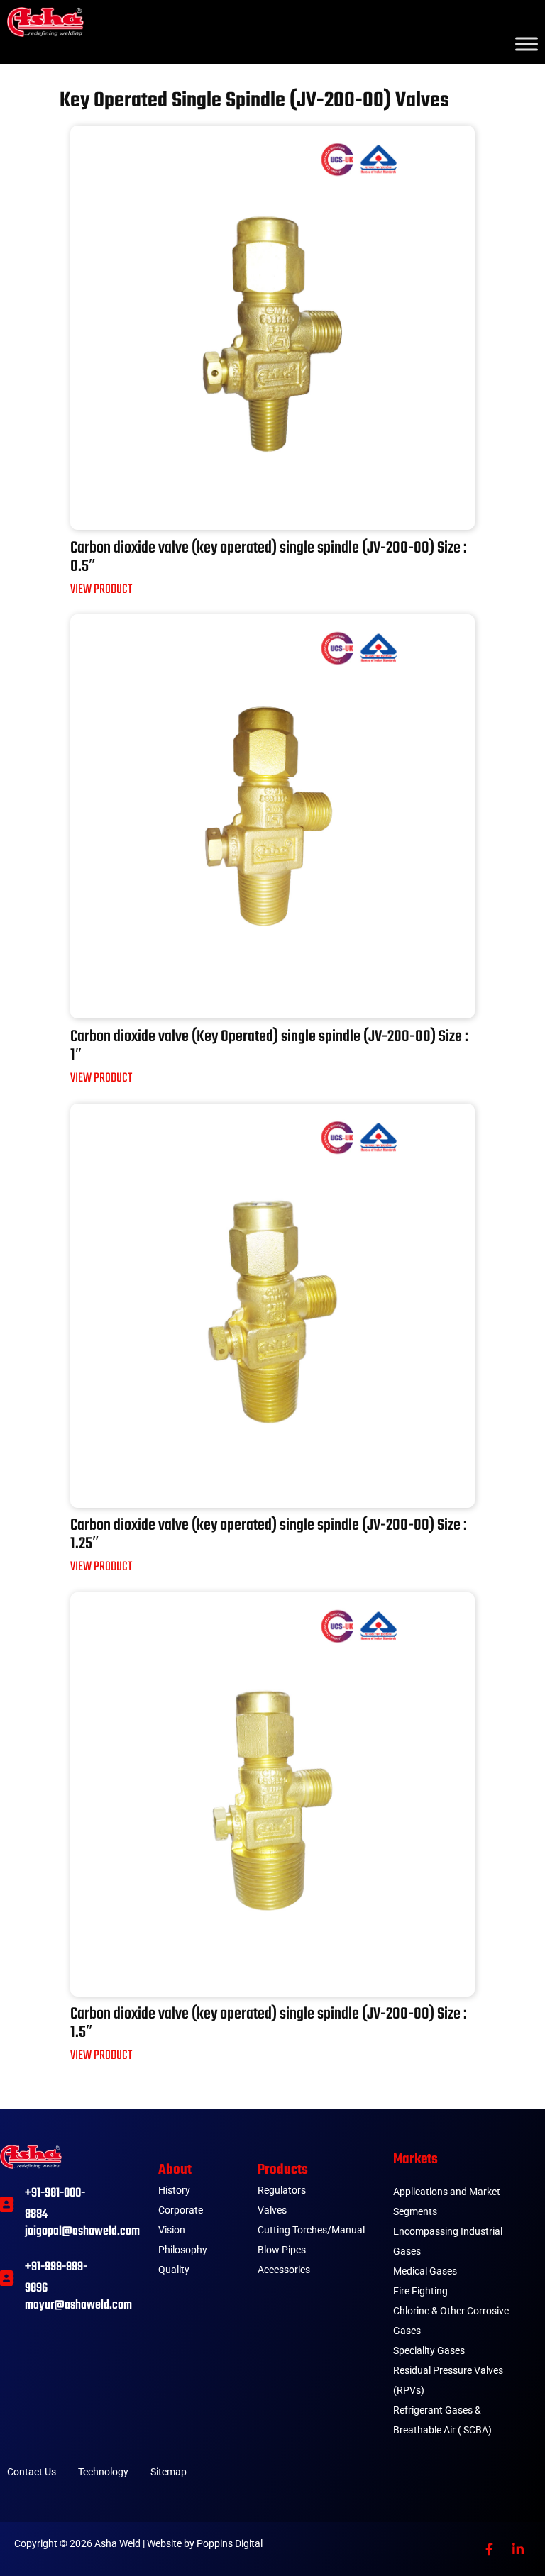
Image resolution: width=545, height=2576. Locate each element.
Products (283, 2170)
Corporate (181, 2210)
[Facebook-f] (489, 2549)
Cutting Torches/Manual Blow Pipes (311, 2240)
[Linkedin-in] (518, 2549)
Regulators (282, 2190)
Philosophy (183, 2250)
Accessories (284, 2270)
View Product (101, 590)
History (174, 2190)
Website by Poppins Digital (205, 2543)
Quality (174, 2270)
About (175, 2170)
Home (72, 71)
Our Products (118, 71)
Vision (172, 2230)
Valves (165, 71)
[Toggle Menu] (527, 44)
